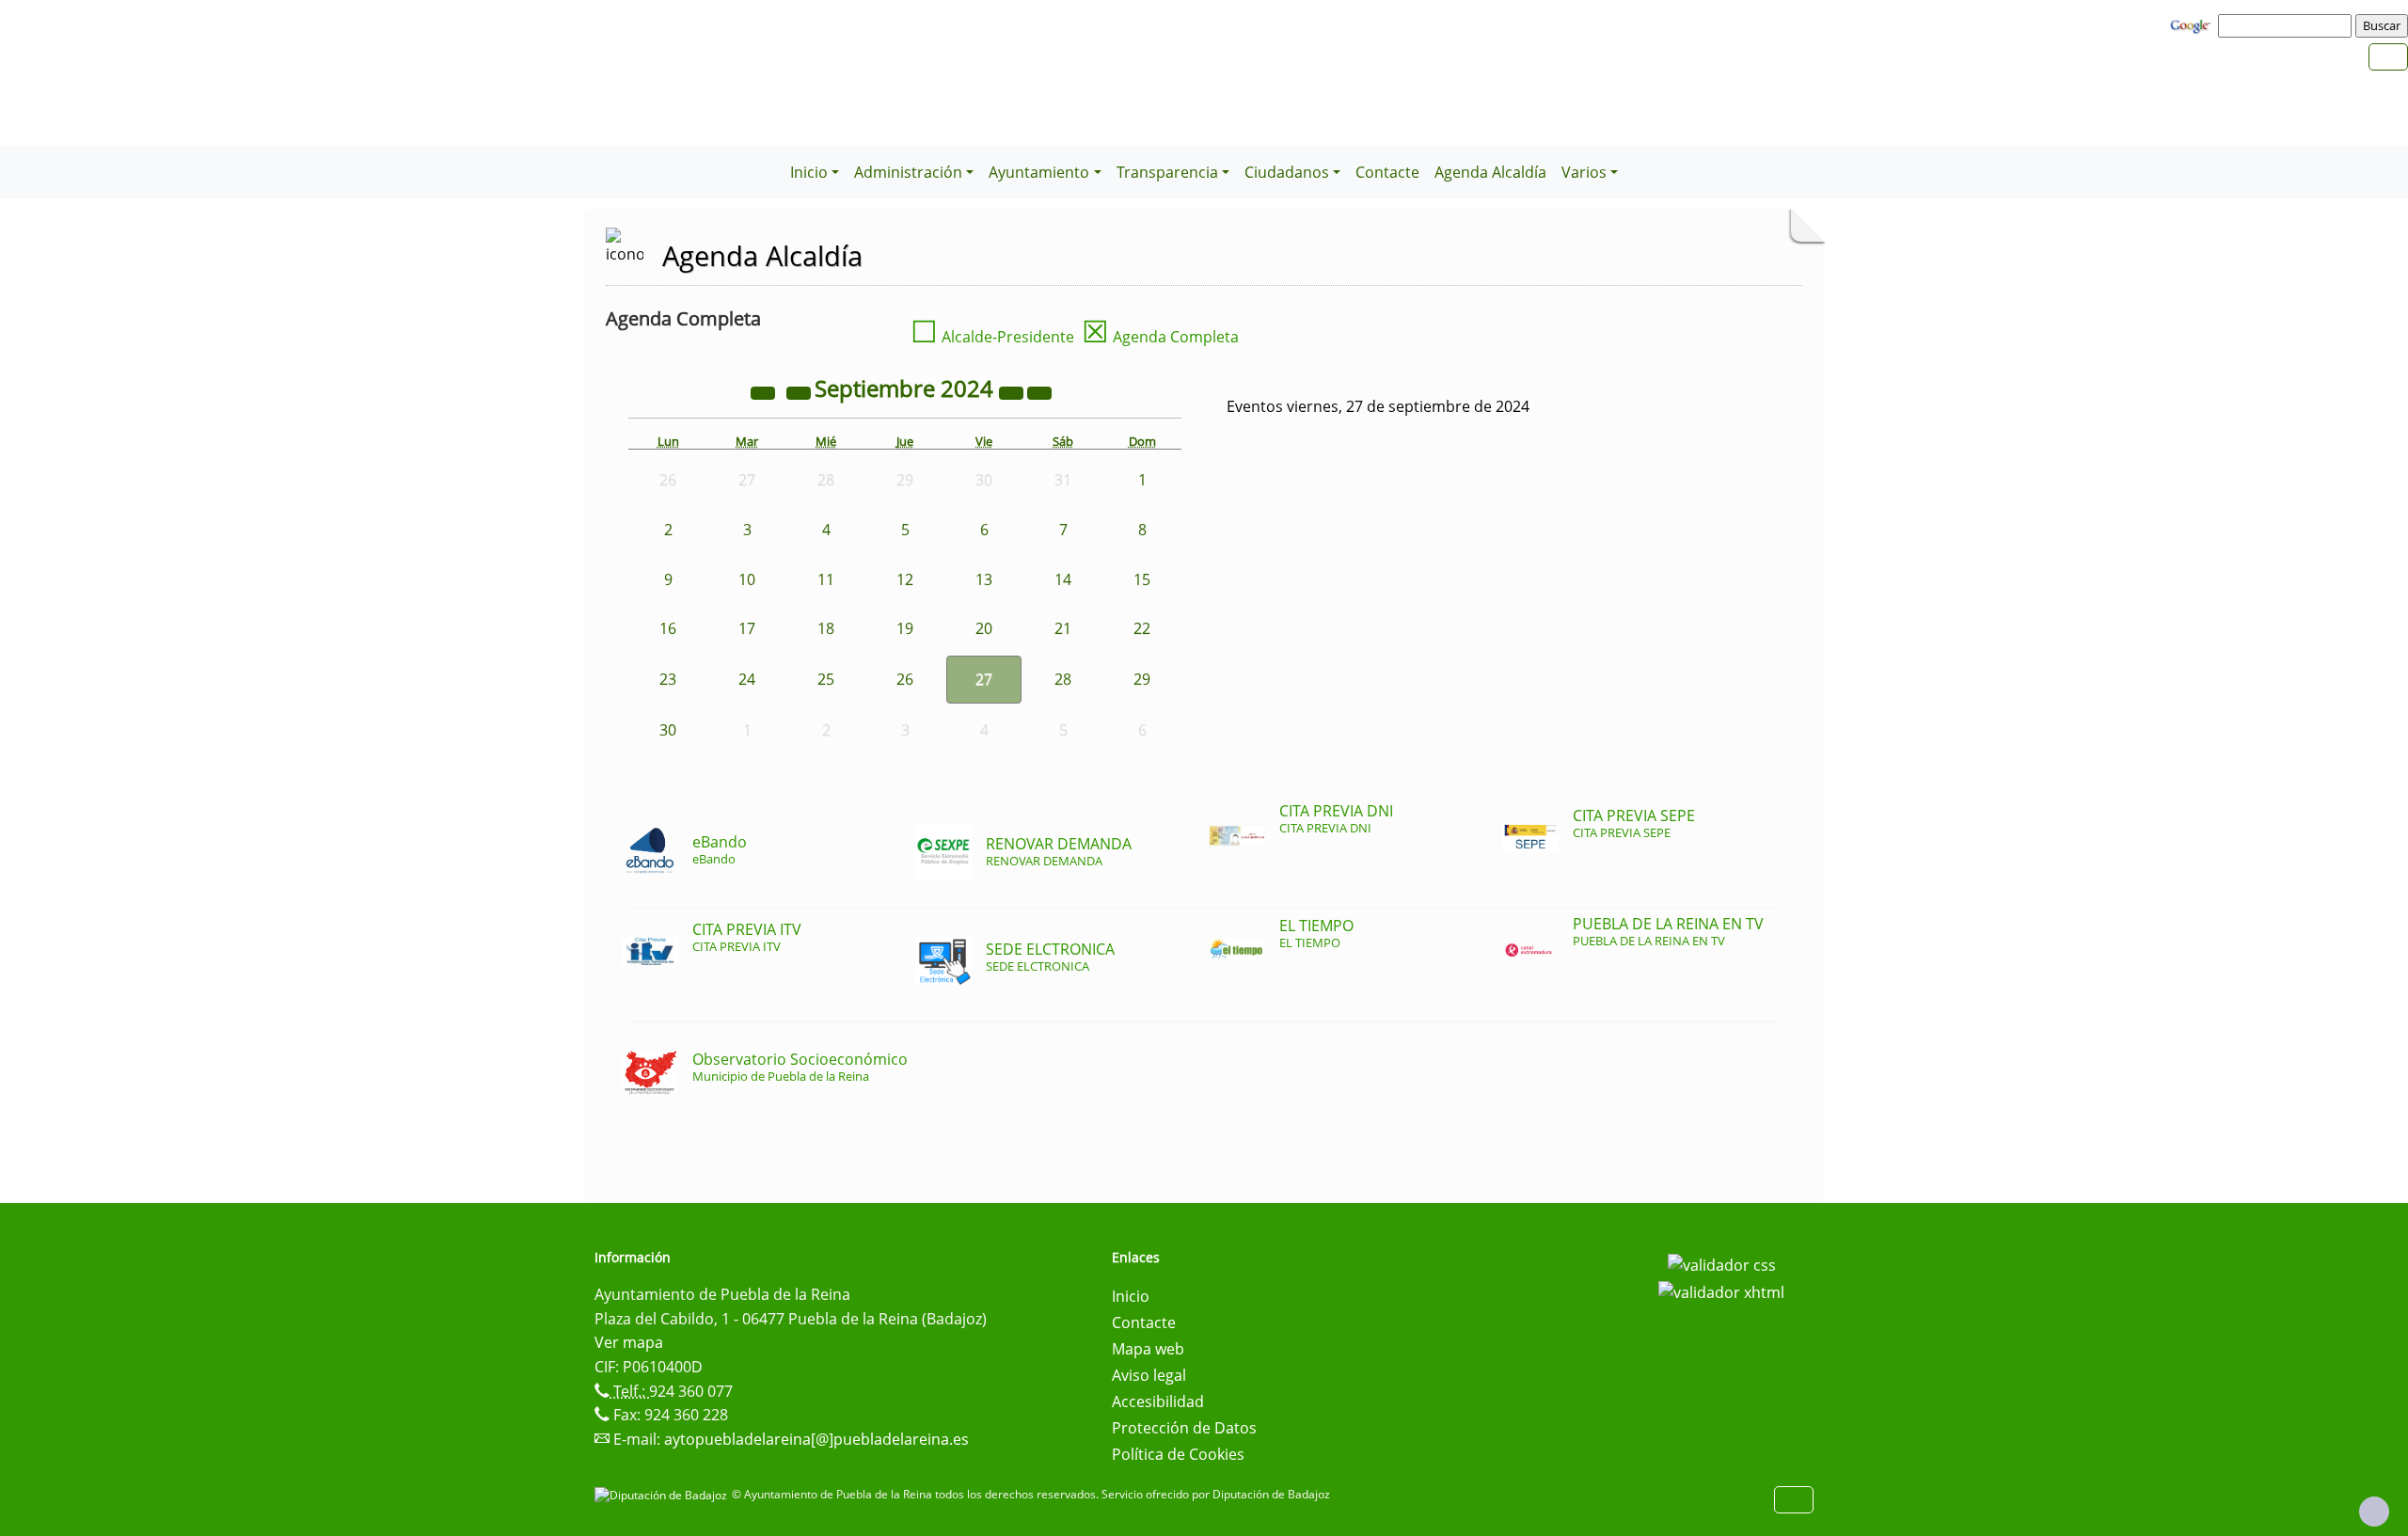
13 (984, 579)
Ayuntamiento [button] (1039, 172)
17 (747, 628)
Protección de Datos (1184, 1428)
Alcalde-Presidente (992, 337)
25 (826, 679)
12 (905, 579)
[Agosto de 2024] (800, 391)
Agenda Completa (1160, 337)
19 (905, 628)
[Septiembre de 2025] (1013, 391)
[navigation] (2288, 25)
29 (1142, 679)
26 (905, 679)
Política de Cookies (1178, 1454)
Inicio (1131, 1296)
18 (826, 628)
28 (1063, 679)
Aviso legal (1149, 1375)
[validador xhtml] (1721, 1291)
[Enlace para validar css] (1722, 1263)
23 (668, 679)
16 (668, 628)
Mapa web (1148, 1349)
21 (1063, 628)
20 (984, 628)
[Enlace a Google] (2193, 24)
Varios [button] (1584, 172)
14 (1063, 579)
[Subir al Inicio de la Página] (2374, 1512)
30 (668, 730)
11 (826, 579)
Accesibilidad (1158, 1401)
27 (984, 679)
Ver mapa (629, 1342)
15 (1142, 579)
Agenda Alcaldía (1490, 172)
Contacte (1387, 172)
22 (1142, 628)
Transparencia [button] (1167, 172)
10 (747, 579)
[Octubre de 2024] (1039, 391)
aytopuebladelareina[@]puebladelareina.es (816, 1439)
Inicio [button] (809, 172)
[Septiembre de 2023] (765, 391)
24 (747, 679)
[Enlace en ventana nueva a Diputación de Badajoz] (663, 1494)
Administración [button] (908, 172)
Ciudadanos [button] (1287, 172)
